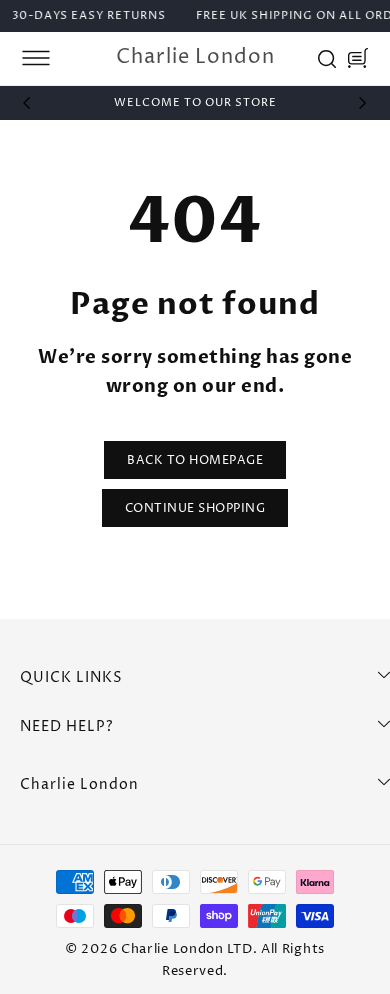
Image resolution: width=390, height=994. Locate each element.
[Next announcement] (363, 103)
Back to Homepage (195, 460)
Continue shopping (195, 508)
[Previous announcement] (27, 103)
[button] (36, 58)
